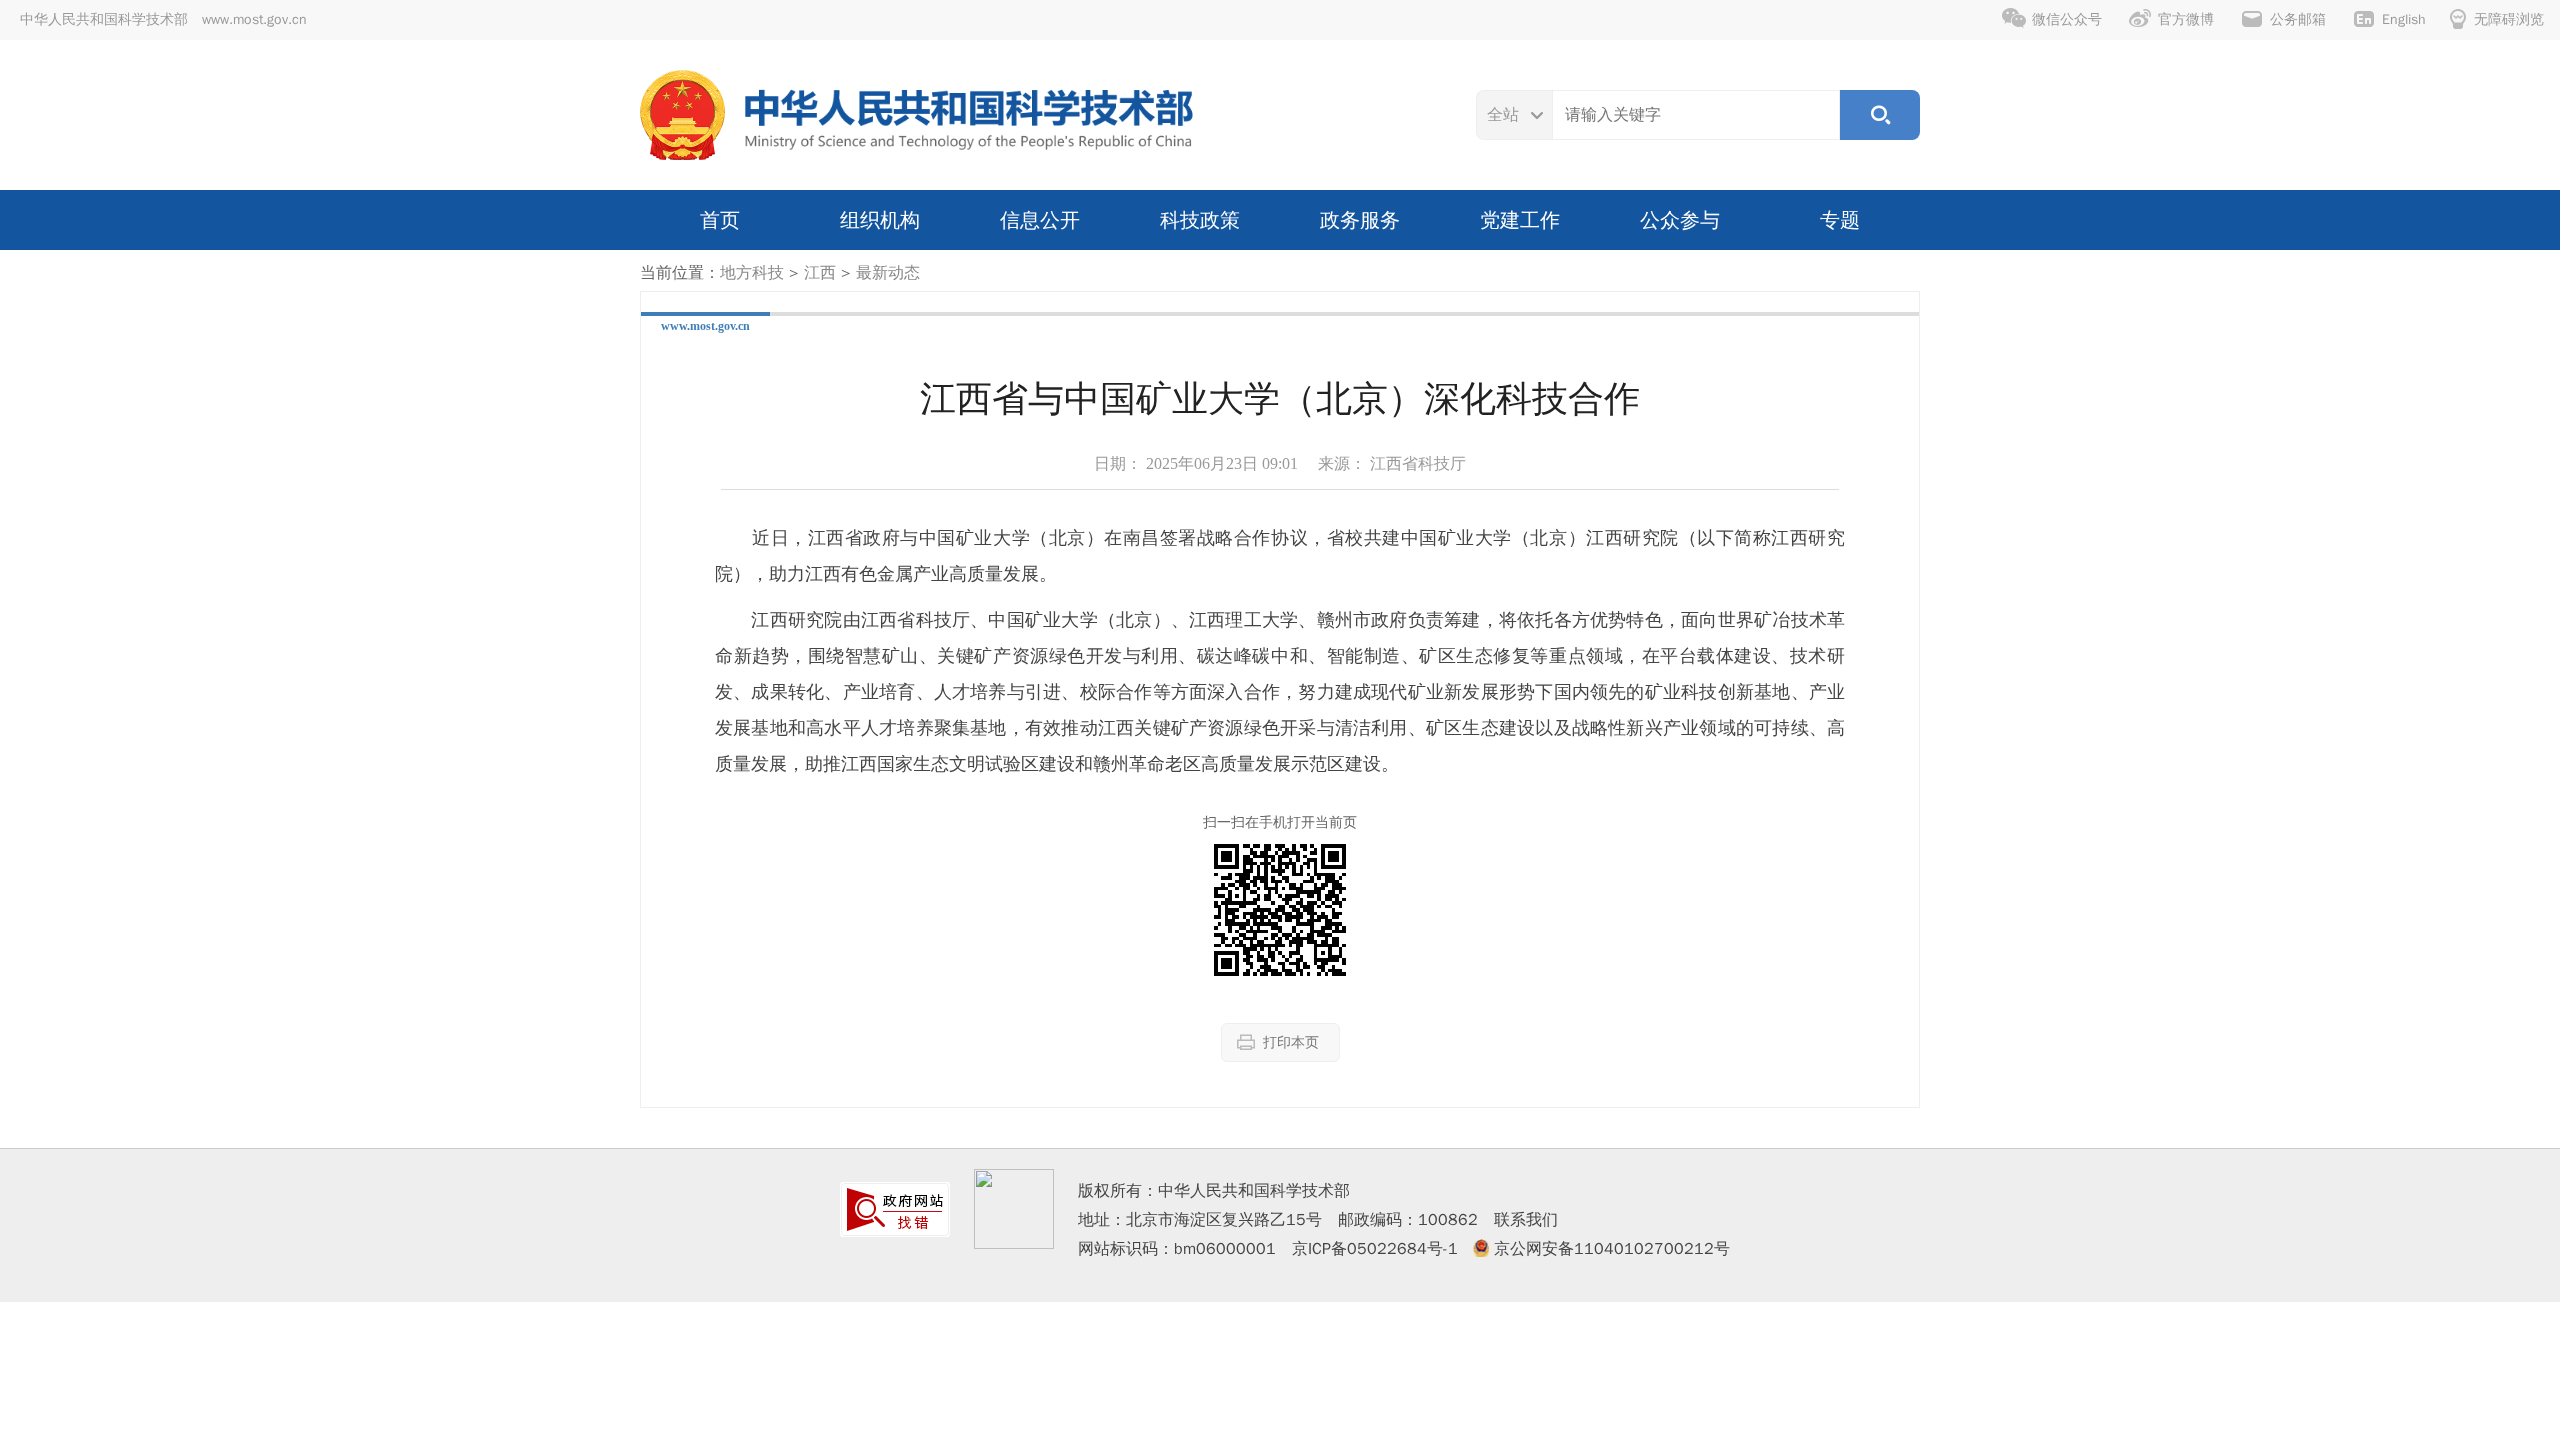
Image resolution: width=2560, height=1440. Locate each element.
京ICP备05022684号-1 (1375, 1249)
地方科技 (752, 273)
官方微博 (2186, 19)
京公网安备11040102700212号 (1612, 1249)
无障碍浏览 (2509, 19)
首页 (720, 220)
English (2404, 19)
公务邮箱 (2298, 19)
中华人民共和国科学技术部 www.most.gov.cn (163, 19)
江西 (820, 273)
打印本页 (1291, 1042)
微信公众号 (2067, 19)
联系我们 (1526, 1220)
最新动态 (888, 273)
